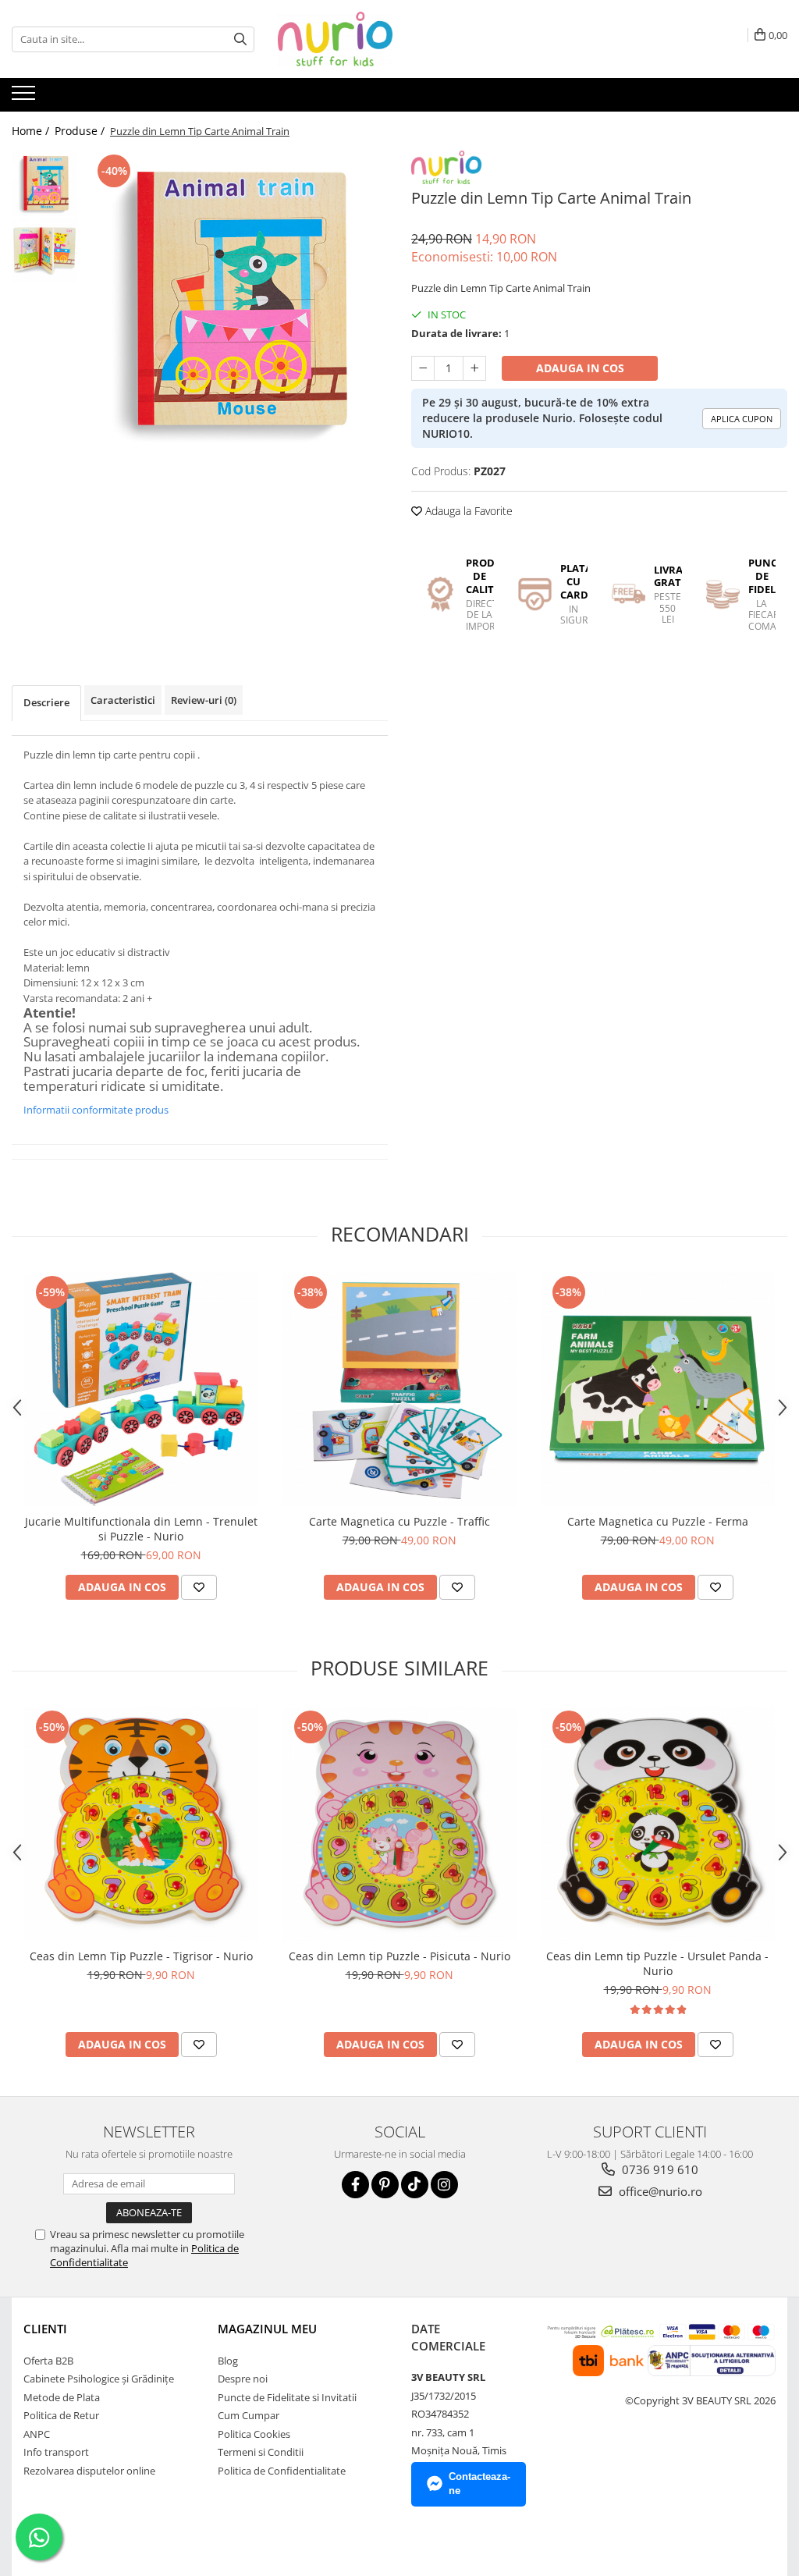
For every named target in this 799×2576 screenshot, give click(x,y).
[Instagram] (444, 2185)
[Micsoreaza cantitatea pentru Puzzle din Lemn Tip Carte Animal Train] (423, 368)
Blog (228, 2361)
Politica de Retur (61, 2415)
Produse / (81, 131)
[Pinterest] (385, 2185)
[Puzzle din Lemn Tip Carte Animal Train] (237, 302)
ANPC (37, 2434)
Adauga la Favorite (467, 511)
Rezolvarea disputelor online (89, 2471)
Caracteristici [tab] (123, 700)
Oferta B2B (48, 2361)
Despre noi (243, 2379)
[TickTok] (415, 2185)
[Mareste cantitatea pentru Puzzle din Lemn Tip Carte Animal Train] (474, 368)
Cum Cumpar (249, 2415)
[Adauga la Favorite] (199, 1587)
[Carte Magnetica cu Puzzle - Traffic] (399, 1389)
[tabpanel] (237, 302)
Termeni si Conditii (261, 2452)
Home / (32, 131)
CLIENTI (45, 2329)
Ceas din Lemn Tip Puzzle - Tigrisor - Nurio (141, 1956)
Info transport (56, 2452)
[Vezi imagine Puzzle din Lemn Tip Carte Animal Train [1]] (45, 250)
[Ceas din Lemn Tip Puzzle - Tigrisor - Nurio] (141, 1824)
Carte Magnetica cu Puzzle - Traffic (399, 1521)
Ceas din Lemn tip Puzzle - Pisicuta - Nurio (399, 1956)
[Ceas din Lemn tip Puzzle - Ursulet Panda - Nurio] (658, 1824)
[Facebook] (355, 2185)
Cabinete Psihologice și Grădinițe (99, 2379)
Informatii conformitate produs (96, 1110)
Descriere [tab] (46, 702)
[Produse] (25, 98)
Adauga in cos (580, 368)
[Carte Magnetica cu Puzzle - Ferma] (658, 1389)
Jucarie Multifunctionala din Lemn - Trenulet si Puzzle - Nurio (141, 1529)
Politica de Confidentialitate (282, 2471)
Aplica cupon (742, 419)
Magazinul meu (267, 2329)
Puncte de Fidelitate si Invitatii (287, 2397)
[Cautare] (240, 39)
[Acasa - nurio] (356, 39)
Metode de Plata (62, 2397)
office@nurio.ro (659, 2191)
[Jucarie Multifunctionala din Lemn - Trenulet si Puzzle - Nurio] (141, 1389)
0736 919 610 (659, 2169)
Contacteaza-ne (479, 2484)
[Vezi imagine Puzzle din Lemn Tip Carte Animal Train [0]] (45, 184)
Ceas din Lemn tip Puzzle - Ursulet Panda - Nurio (657, 1963)
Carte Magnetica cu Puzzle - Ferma (658, 1521)
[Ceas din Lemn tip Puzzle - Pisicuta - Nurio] (399, 1824)
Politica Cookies (254, 2434)
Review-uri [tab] (204, 700)
